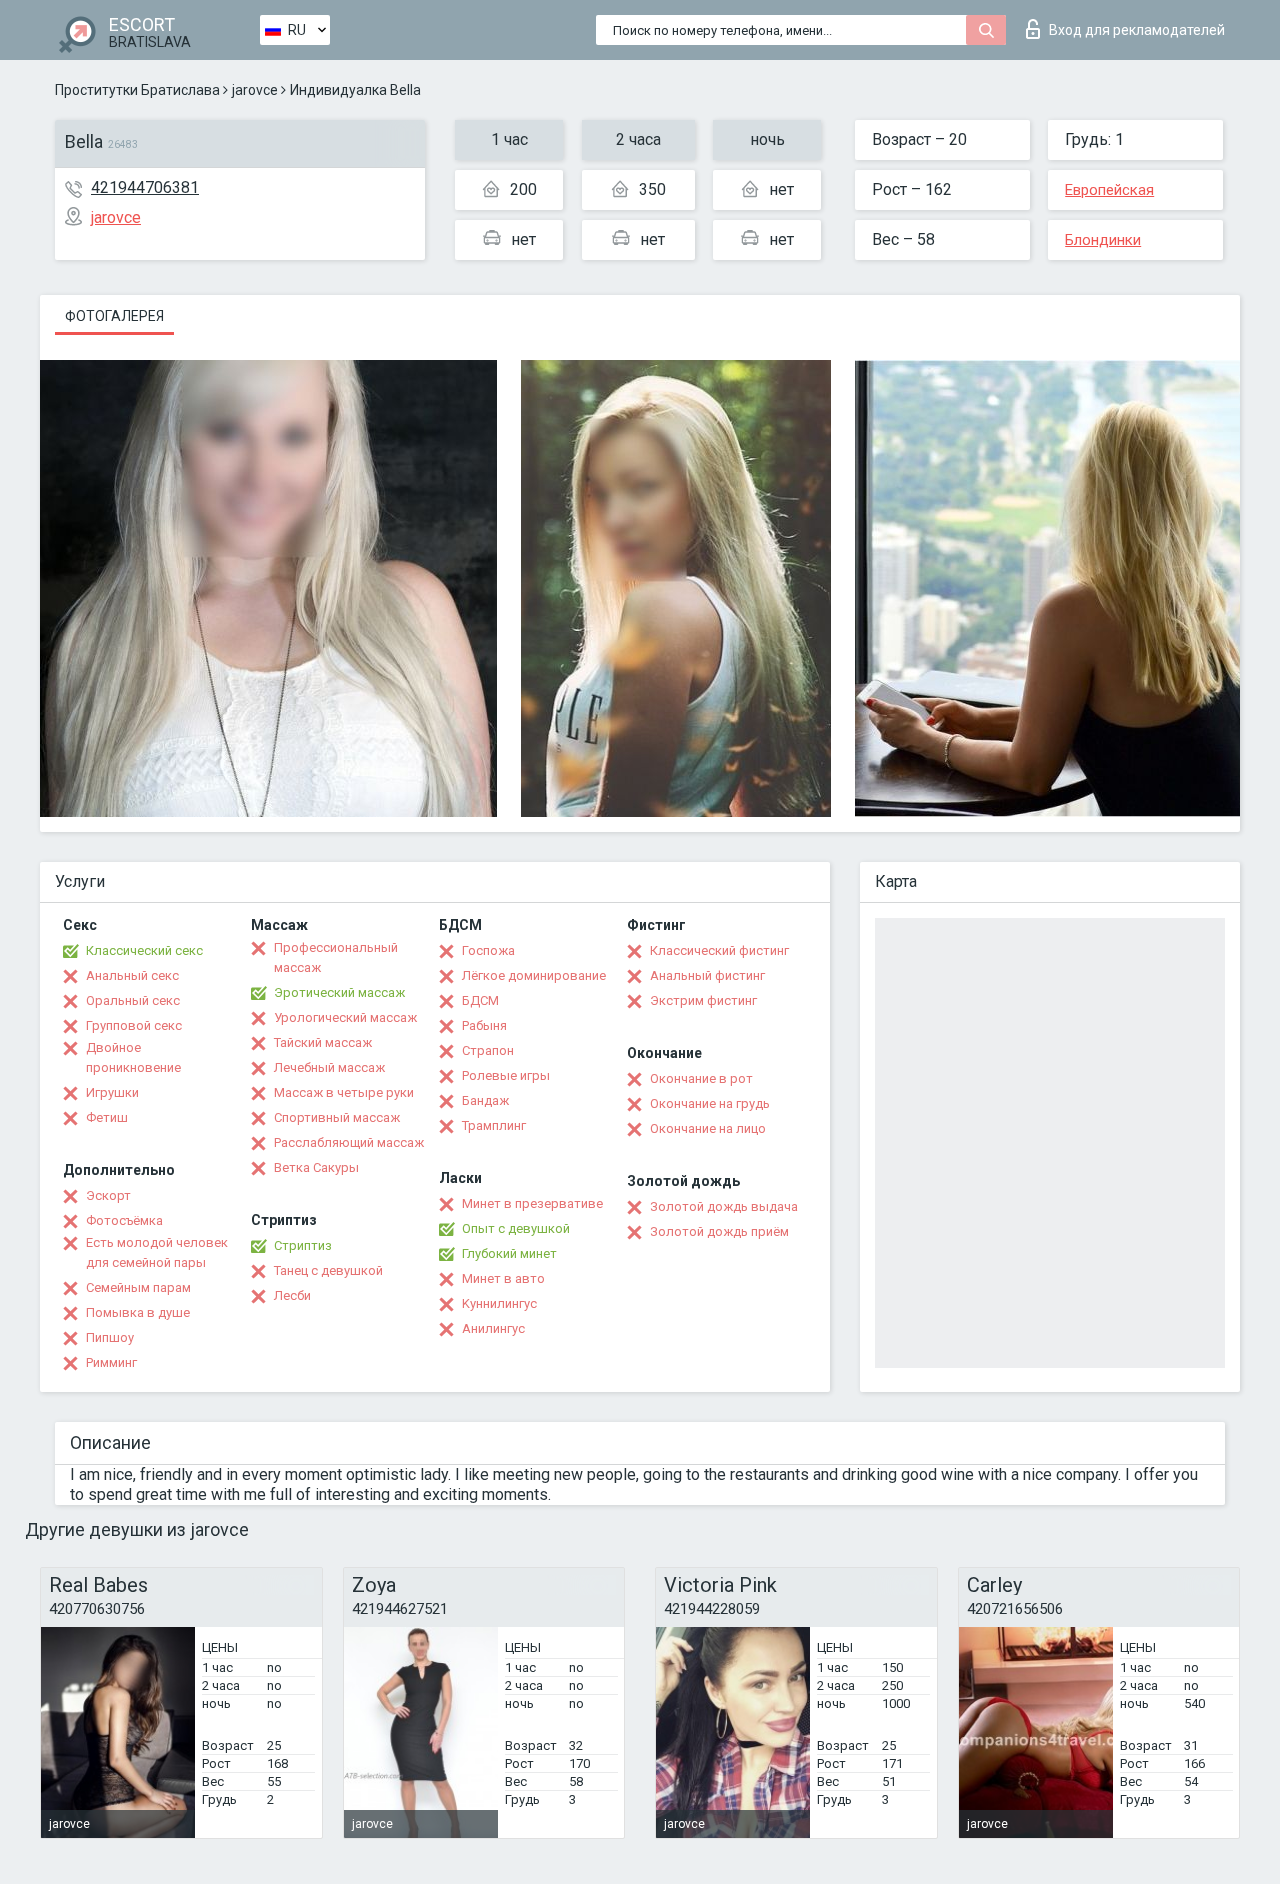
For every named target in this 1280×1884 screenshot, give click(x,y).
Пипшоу (110, 1337)
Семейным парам (138, 1287)
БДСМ (480, 1000)
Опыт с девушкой (516, 1228)
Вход (1137, 30)
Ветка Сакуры (316, 1167)
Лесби (292, 1295)
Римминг (111, 1362)
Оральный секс (133, 1000)
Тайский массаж (323, 1042)
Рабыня (484, 1025)
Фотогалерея (114, 316)
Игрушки (112, 1092)
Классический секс (144, 950)
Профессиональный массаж (336, 957)
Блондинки (1103, 240)
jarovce (255, 90)
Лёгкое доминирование (534, 975)
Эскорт (108, 1195)
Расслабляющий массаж (349, 1142)
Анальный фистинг (707, 975)
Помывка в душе (138, 1312)
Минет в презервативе (532, 1203)
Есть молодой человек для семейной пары (157, 1252)
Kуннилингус (499, 1303)
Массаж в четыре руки (344, 1092)
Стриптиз (303, 1245)
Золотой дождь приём (719, 1231)
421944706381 (145, 187)
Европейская (1109, 190)
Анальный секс (132, 975)
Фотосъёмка (124, 1220)
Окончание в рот (701, 1078)
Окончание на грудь (710, 1103)
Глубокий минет (509, 1253)
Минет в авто (503, 1278)
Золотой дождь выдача (724, 1206)
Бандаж (485, 1100)
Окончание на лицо (708, 1128)
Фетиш (107, 1117)
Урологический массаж (345, 1017)
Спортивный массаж (337, 1117)
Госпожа (488, 950)
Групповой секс (134, 1025)
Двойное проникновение (133, 1057)
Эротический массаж (339, 992)
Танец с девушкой (328, 1270)
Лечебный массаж (329, 1067)
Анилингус (493, 1328)
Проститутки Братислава (137, 90)
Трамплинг (494, 1125)
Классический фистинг (719, 950)
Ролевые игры (506, 1075)
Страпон (488, 1050)
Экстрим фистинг (703, 1000)
